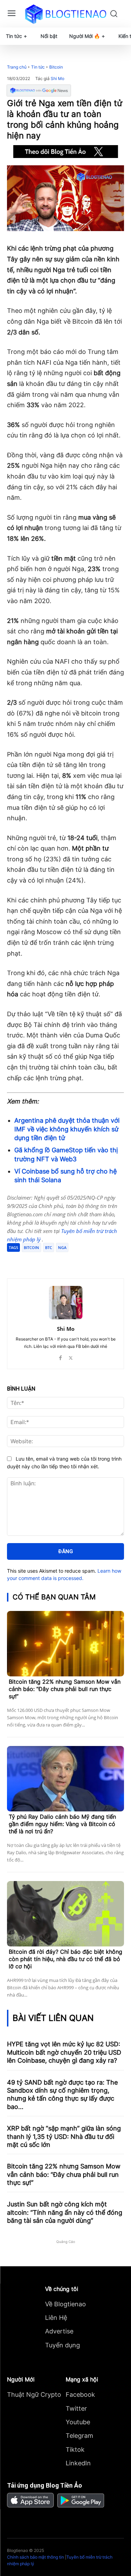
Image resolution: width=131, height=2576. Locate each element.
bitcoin (31, 1247)
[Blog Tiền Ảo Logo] (65, 14)
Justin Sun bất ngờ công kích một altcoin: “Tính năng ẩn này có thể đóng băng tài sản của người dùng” (65, 2212)
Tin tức (38, 67)
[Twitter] (52, 1261)
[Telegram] (68, 1261)
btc (49, 1247)
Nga (62, 1247)
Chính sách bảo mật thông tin (35, 2557)
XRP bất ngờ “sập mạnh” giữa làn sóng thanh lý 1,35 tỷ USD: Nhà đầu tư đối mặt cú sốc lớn (64, 2136)
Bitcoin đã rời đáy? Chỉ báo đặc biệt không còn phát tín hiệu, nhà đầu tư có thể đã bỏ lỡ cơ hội (65, 1959)
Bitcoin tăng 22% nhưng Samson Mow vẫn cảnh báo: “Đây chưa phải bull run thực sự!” (65, 1689)
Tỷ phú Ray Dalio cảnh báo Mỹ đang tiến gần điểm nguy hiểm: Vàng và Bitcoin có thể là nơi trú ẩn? (62, 1824)
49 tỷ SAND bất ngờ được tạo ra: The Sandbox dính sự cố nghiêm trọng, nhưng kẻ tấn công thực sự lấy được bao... (62, 2095)
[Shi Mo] (66, 1303)
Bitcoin (56, 67)
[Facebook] (36, 1261)
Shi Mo (57, 79)
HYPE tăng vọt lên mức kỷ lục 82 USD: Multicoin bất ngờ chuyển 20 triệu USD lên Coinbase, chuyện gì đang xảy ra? (64, 2052)
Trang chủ (17, 67)
